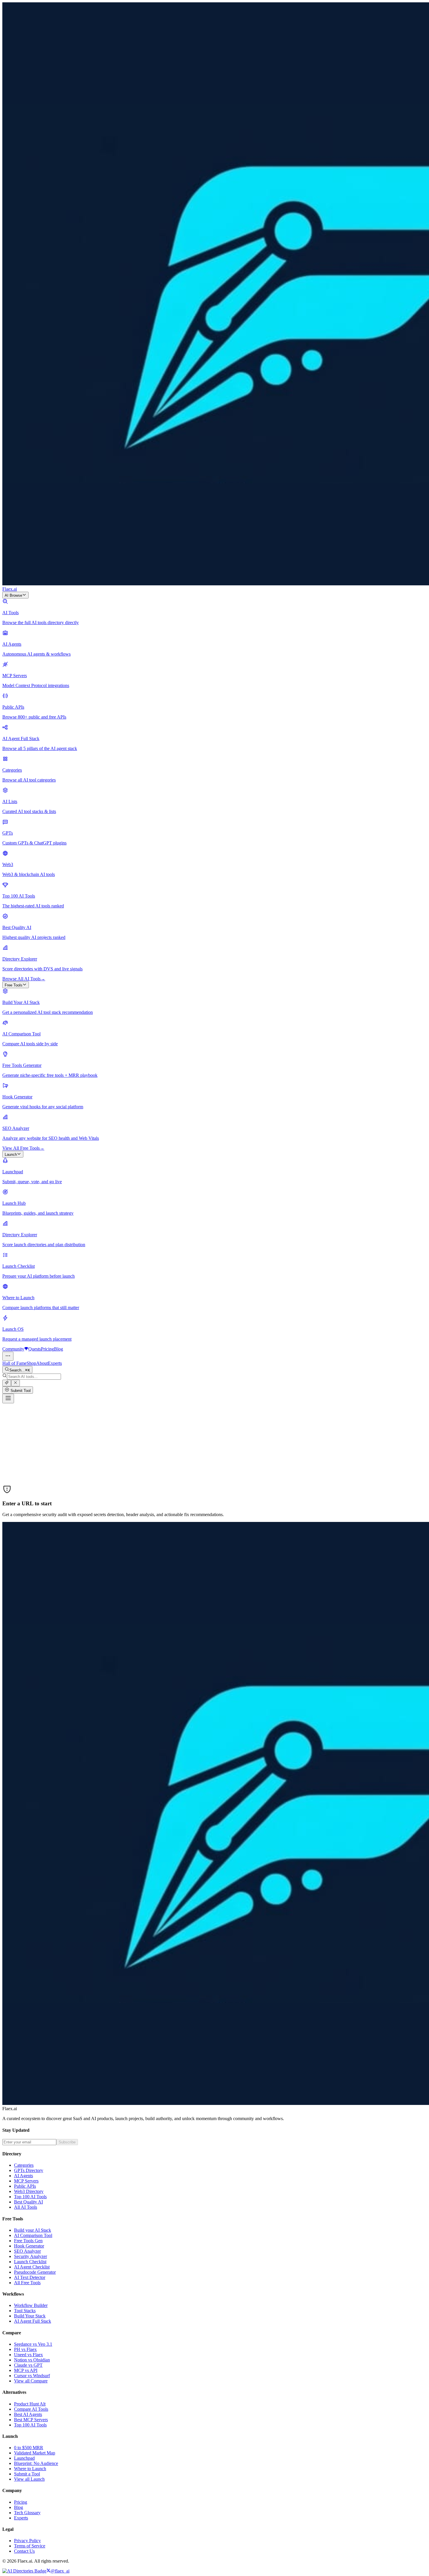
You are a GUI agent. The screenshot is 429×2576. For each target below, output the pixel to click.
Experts (55, 1363)
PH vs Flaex (25, 2349)
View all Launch (29, 2479)
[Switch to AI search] (7, 1383)
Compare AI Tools (31, 2409)
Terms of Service (30, 2546)
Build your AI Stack (33, 2230)
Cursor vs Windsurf (32, 2376)
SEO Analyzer (27, 2251)
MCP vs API (26, 2370)
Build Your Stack (30, 2316)
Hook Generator (29, 2246)
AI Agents (23, 2176)
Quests (35, 1349)
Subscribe (67, 2142)
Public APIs (25, 2186)
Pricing (47, 1349)
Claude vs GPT (28, 2365)
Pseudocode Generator (35, 2272)
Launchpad (24, 2458)
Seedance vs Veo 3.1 (33, 2344)
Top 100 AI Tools (30, 2197)
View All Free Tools (23, 1148)
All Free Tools (27, 2283)
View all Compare (31, 2381)
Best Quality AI (28, 2202)
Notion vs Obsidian (32, 2360)
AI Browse (13, 595)
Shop (31, 1363)
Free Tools (14, 985)
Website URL (15, 1450)
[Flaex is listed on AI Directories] (24, 2571)
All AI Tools (26, 2207)
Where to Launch (30, 2469)
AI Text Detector (30, 2277)
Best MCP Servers (31, 2420)
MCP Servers (26, 2181)
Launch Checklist (30, 2262)
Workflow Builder (31, 2305)
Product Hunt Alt (30, 2404)
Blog (59, 1349)
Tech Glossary (27, 2513)
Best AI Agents (28, 2414)
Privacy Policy (27, 2541)
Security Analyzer (30, 2256)
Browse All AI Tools (24, 979)
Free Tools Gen (28, 2241)
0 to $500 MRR (29, 2448)
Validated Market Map (35, 2453)
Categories (24, 2165)
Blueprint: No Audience (36, 2463)
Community (13, 1349)
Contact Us (24, 2551)
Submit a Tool (27, 2474)
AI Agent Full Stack (33, 2321)
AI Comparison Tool (33, 2235)
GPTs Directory (29, 2170)
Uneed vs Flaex (28, 2355)
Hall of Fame (14, 1363)
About (42, 1363)
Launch (11, 1154)
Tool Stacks (25, 2311)
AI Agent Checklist (32, 2267)
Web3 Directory (29, 2191)
